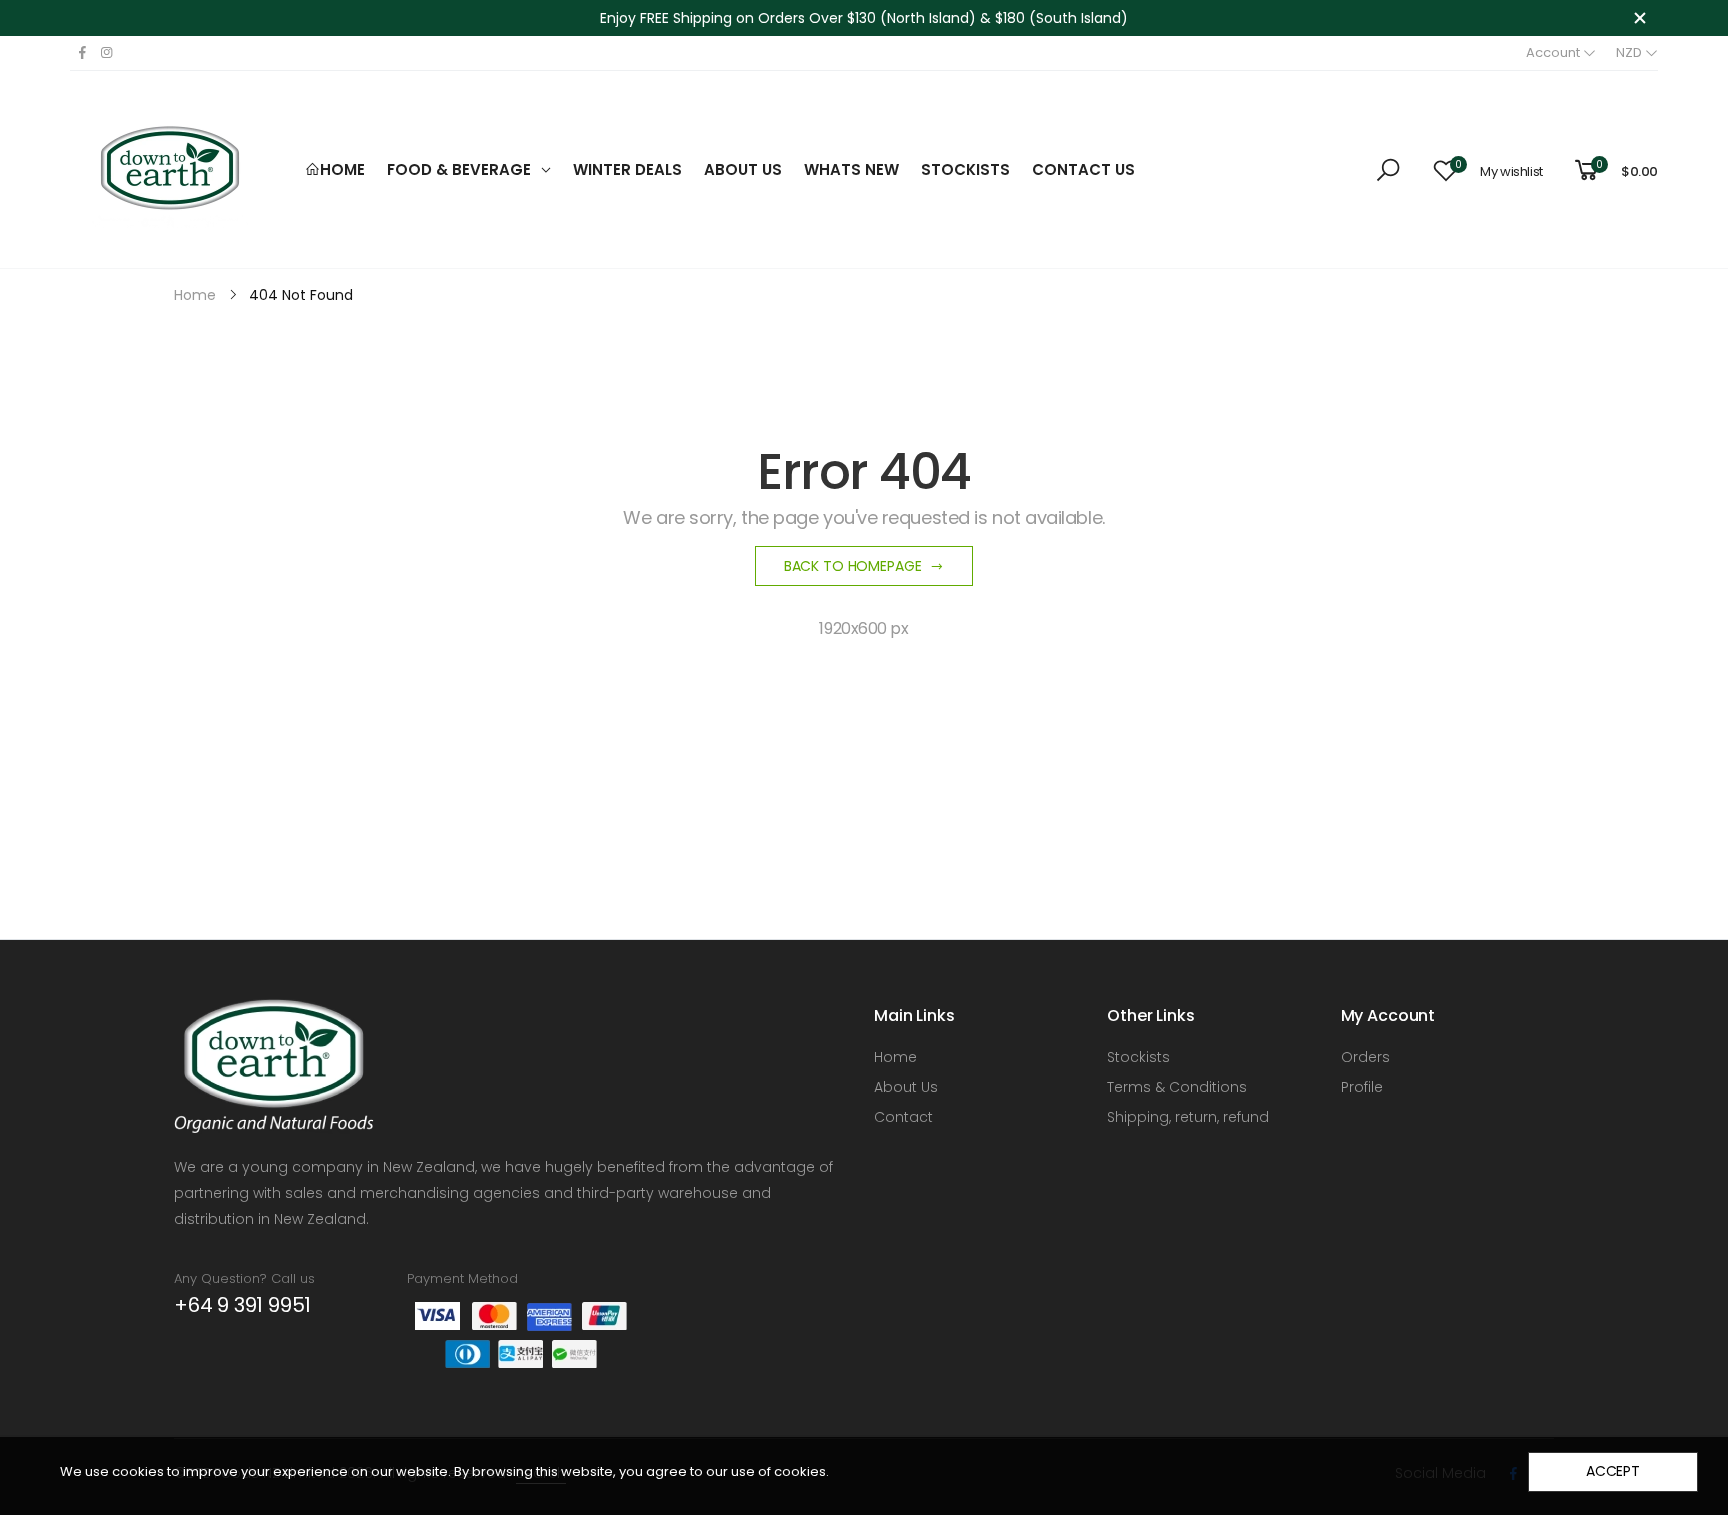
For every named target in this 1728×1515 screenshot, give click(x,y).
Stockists (1138, 1057)
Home (895, 1057)
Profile (1362, 1087)
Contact (903, 1117)
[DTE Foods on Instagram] (106, 53)
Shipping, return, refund (1188, 1117)
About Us (906, 1087)
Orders (1365, 1057)
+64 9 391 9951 (242, 1305)
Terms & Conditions (1177, 1087)
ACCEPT (1613, 1471)
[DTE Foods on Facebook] (82, 53)
